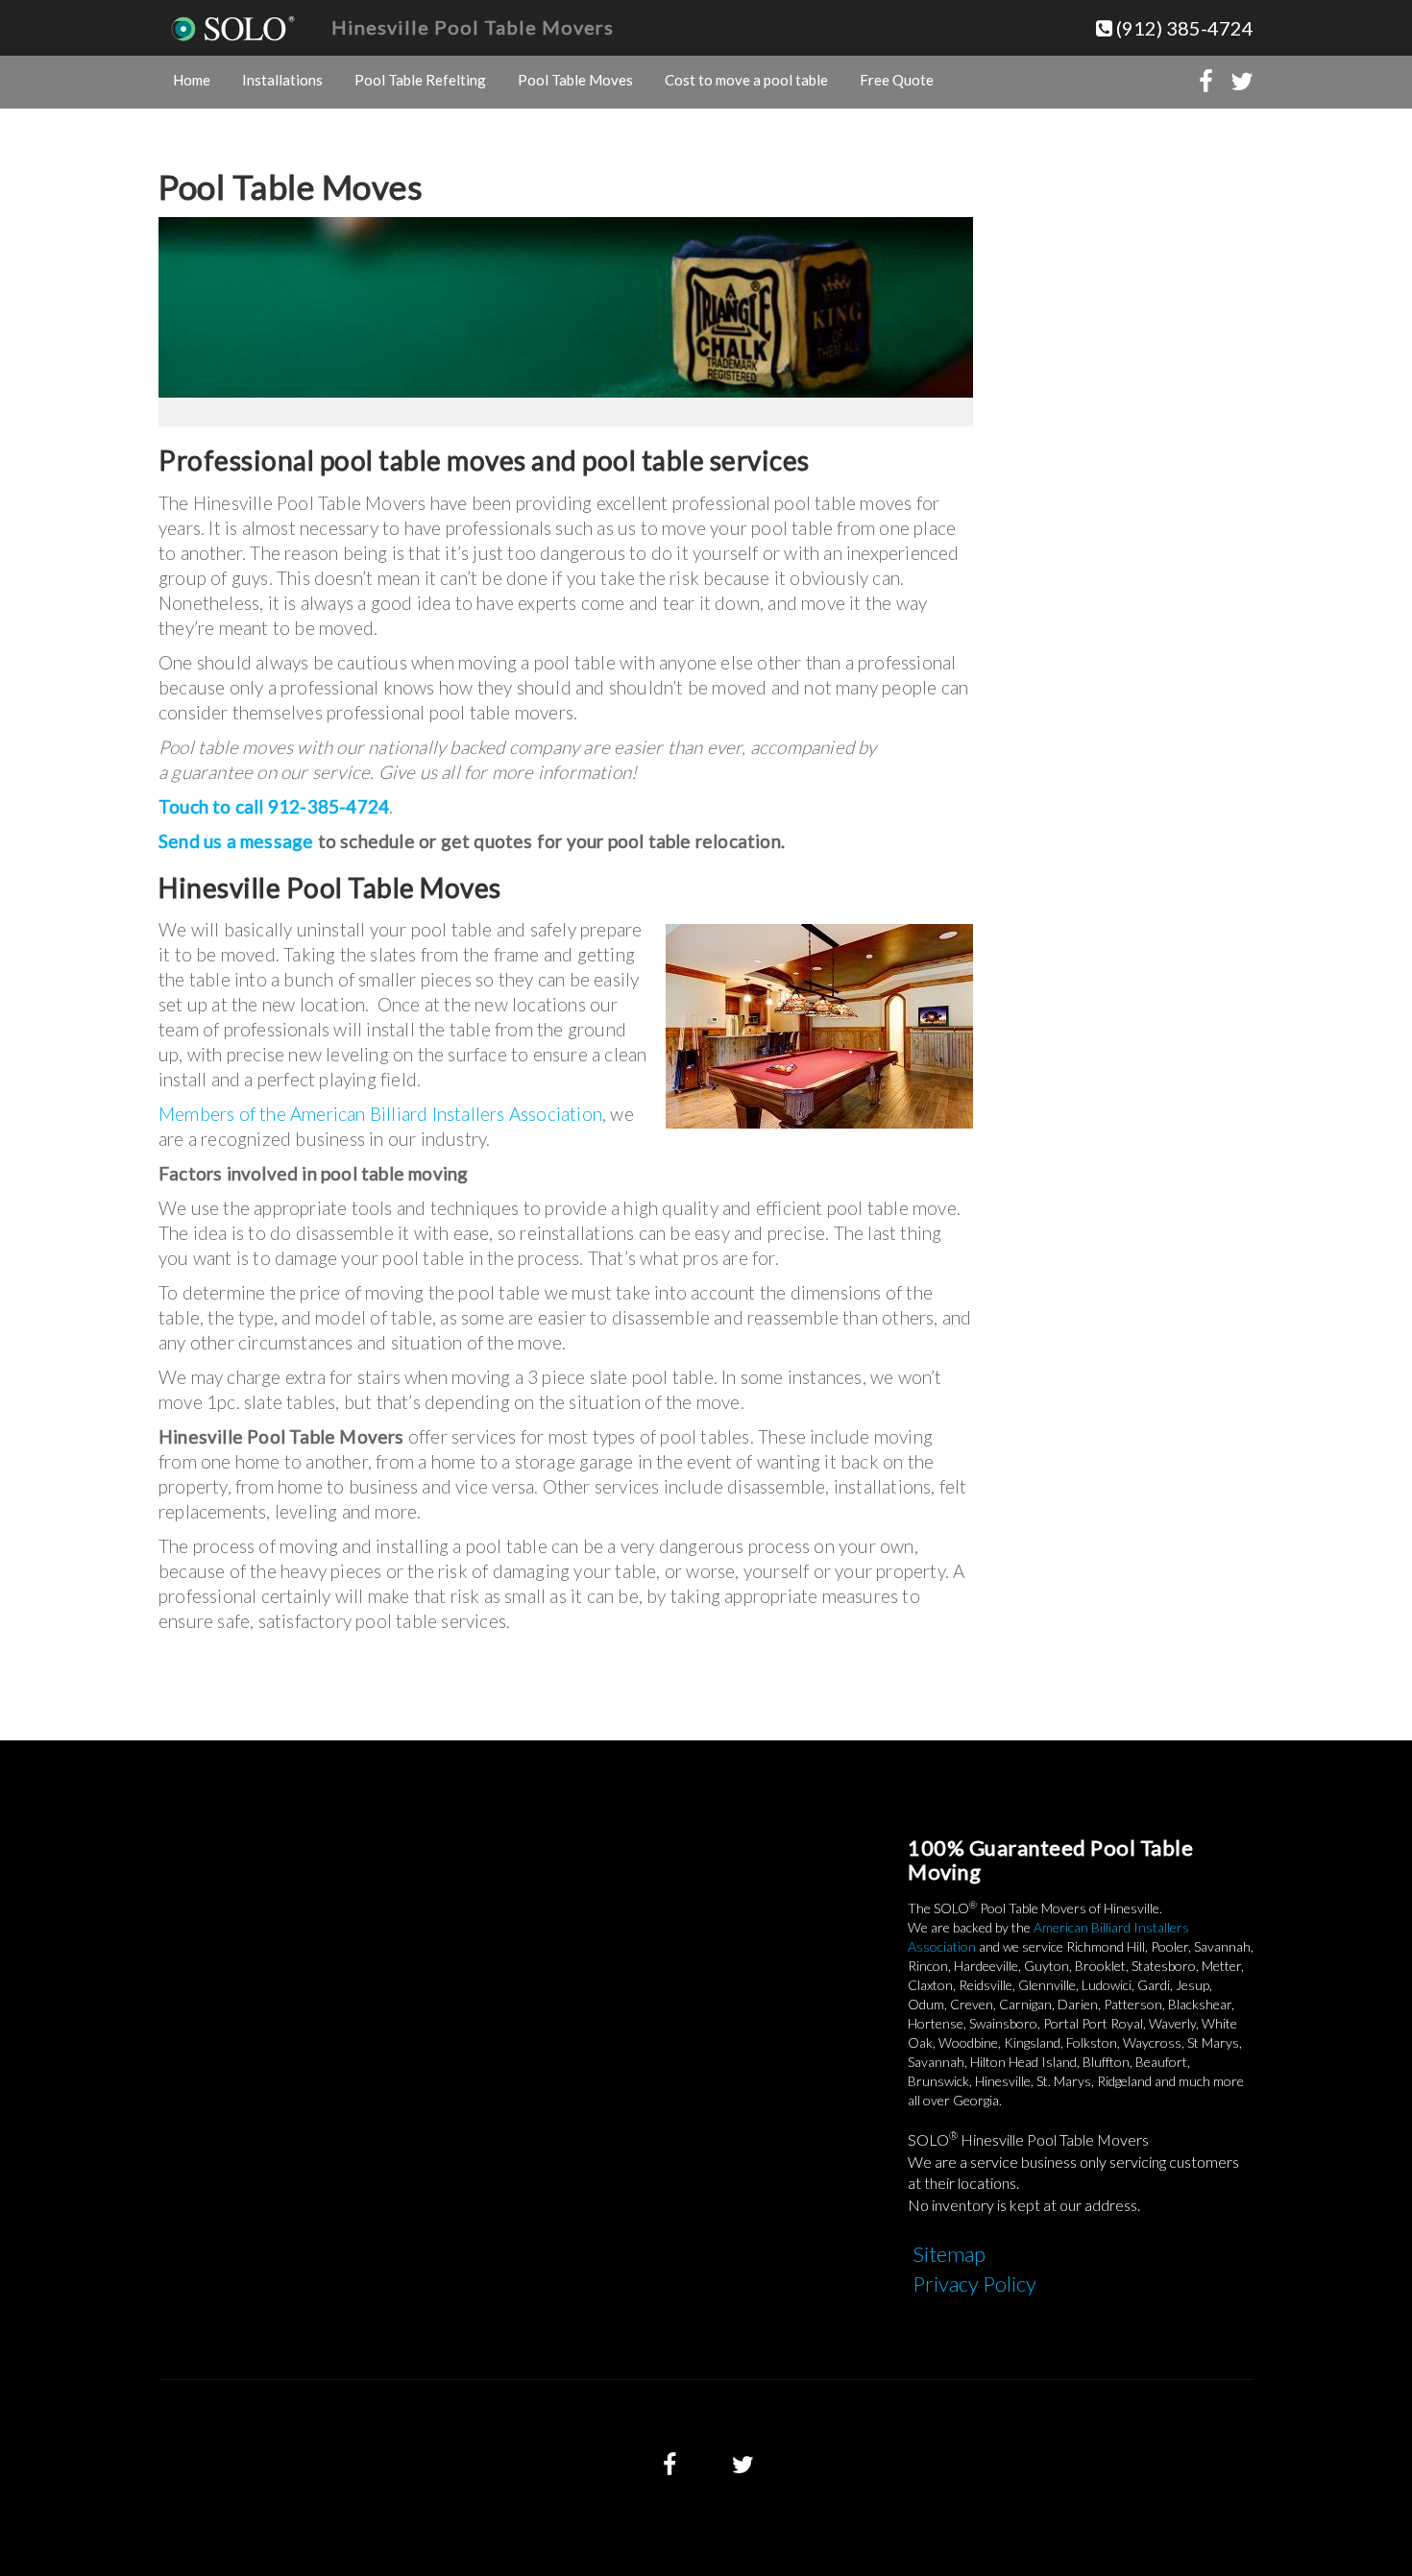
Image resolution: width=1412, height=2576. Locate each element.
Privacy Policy (974, 2284)
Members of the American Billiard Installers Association (380, 1114)
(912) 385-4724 (1183, 28)
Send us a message (236, 841)
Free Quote (897, 80)
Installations (282, 80)
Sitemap (949, 2254)
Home (192, 80)
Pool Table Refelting (420, 80)
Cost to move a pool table (746, 80)
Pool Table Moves (575, 80)
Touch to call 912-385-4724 (274, 806)
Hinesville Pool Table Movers (473, 27)
